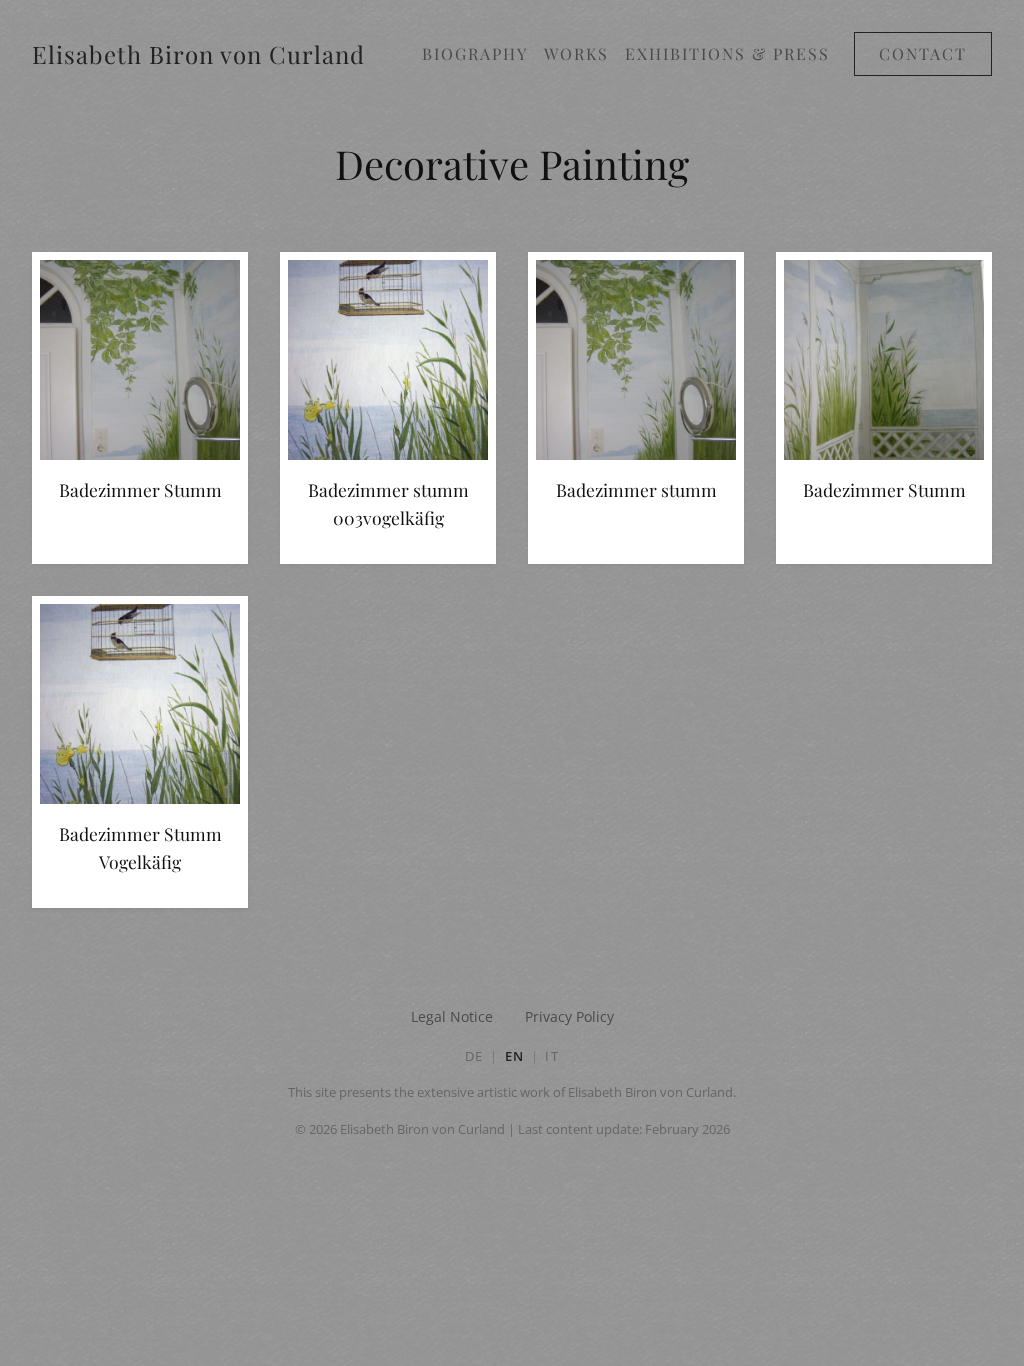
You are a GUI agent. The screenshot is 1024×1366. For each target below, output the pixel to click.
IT (552, 1056)
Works (576, 53)
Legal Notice (452, 1016)
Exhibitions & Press (727, 53)
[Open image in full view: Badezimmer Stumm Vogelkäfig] (140, 708)
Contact (923, 53)
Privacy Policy (569, 1016)
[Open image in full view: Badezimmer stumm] (636, 364)
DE (474, 1056)
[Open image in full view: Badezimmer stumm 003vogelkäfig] (388, 364)
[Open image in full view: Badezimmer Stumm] (140, 364)
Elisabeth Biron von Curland (198, 54)
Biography (475, 53)
